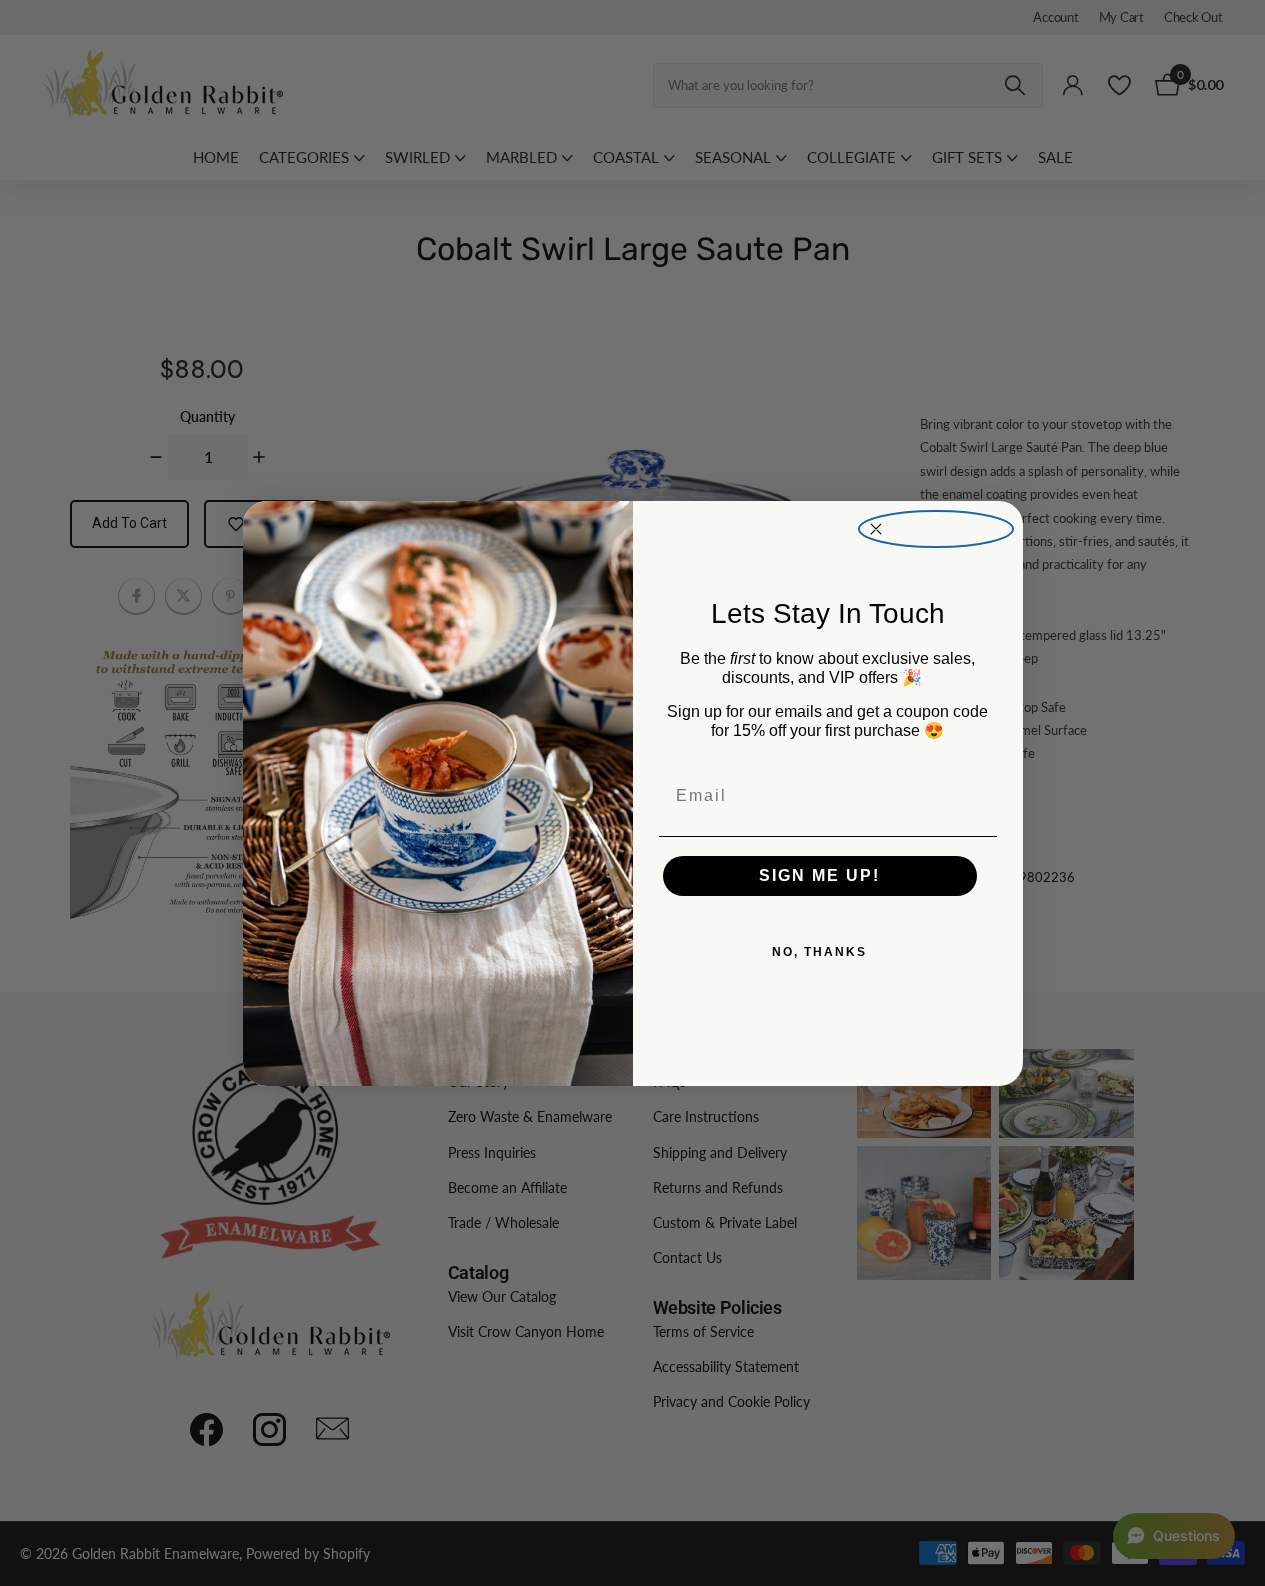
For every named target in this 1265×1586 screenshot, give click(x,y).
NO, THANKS (819, 952)
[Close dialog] (936, 529)
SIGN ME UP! (819, 875)
